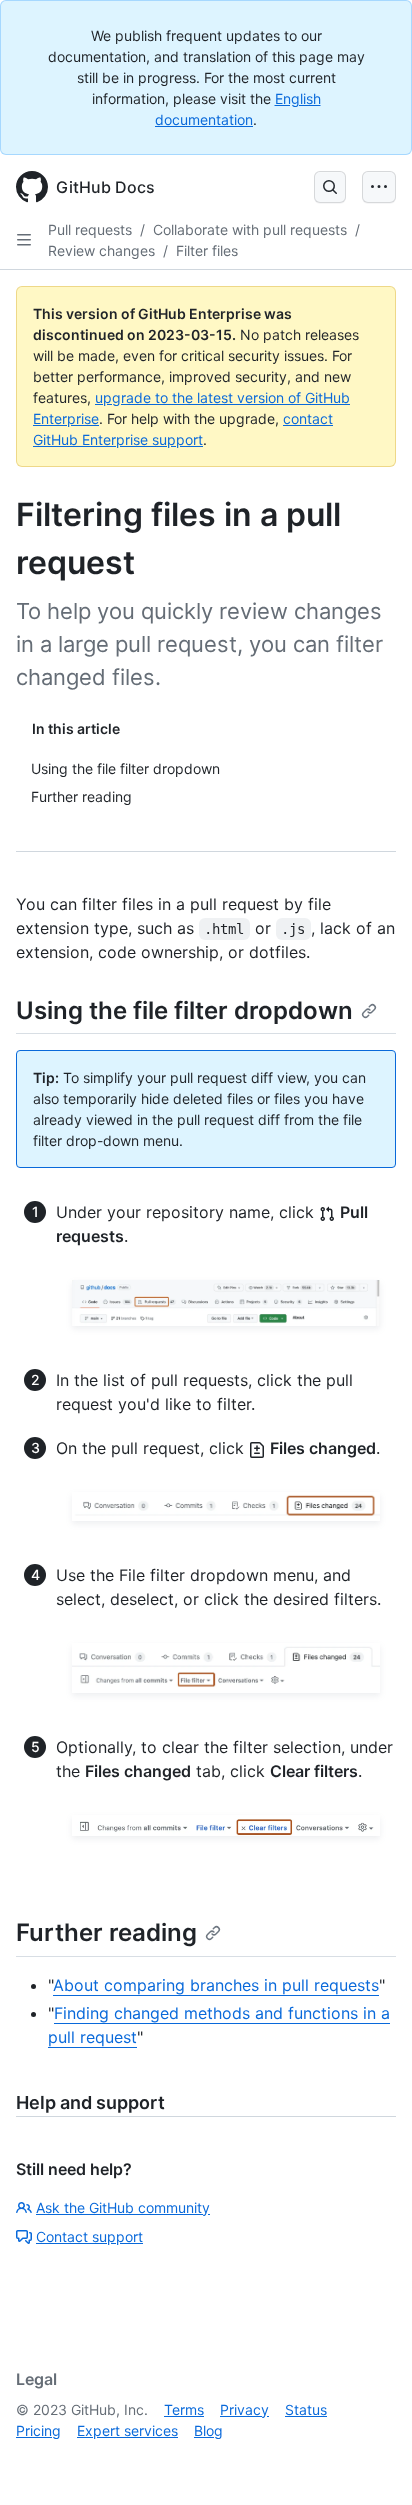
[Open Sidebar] (24, 240)
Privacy (244, 2409)
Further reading (106, 1932)
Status (306, 2409)
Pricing (38, 2430)
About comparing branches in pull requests (216, 1985)
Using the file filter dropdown (184, 1010)
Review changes (101, 250)
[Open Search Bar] (330, 187)
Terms (184, 2409)
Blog (208, 2430)
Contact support (89, 2236)
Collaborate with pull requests (250, 229)
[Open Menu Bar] (379, 187)
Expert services (127, 2430)
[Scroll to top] (368, 2461)
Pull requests (90, 229)
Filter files (207, 250)
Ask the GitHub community (123, 2207)
